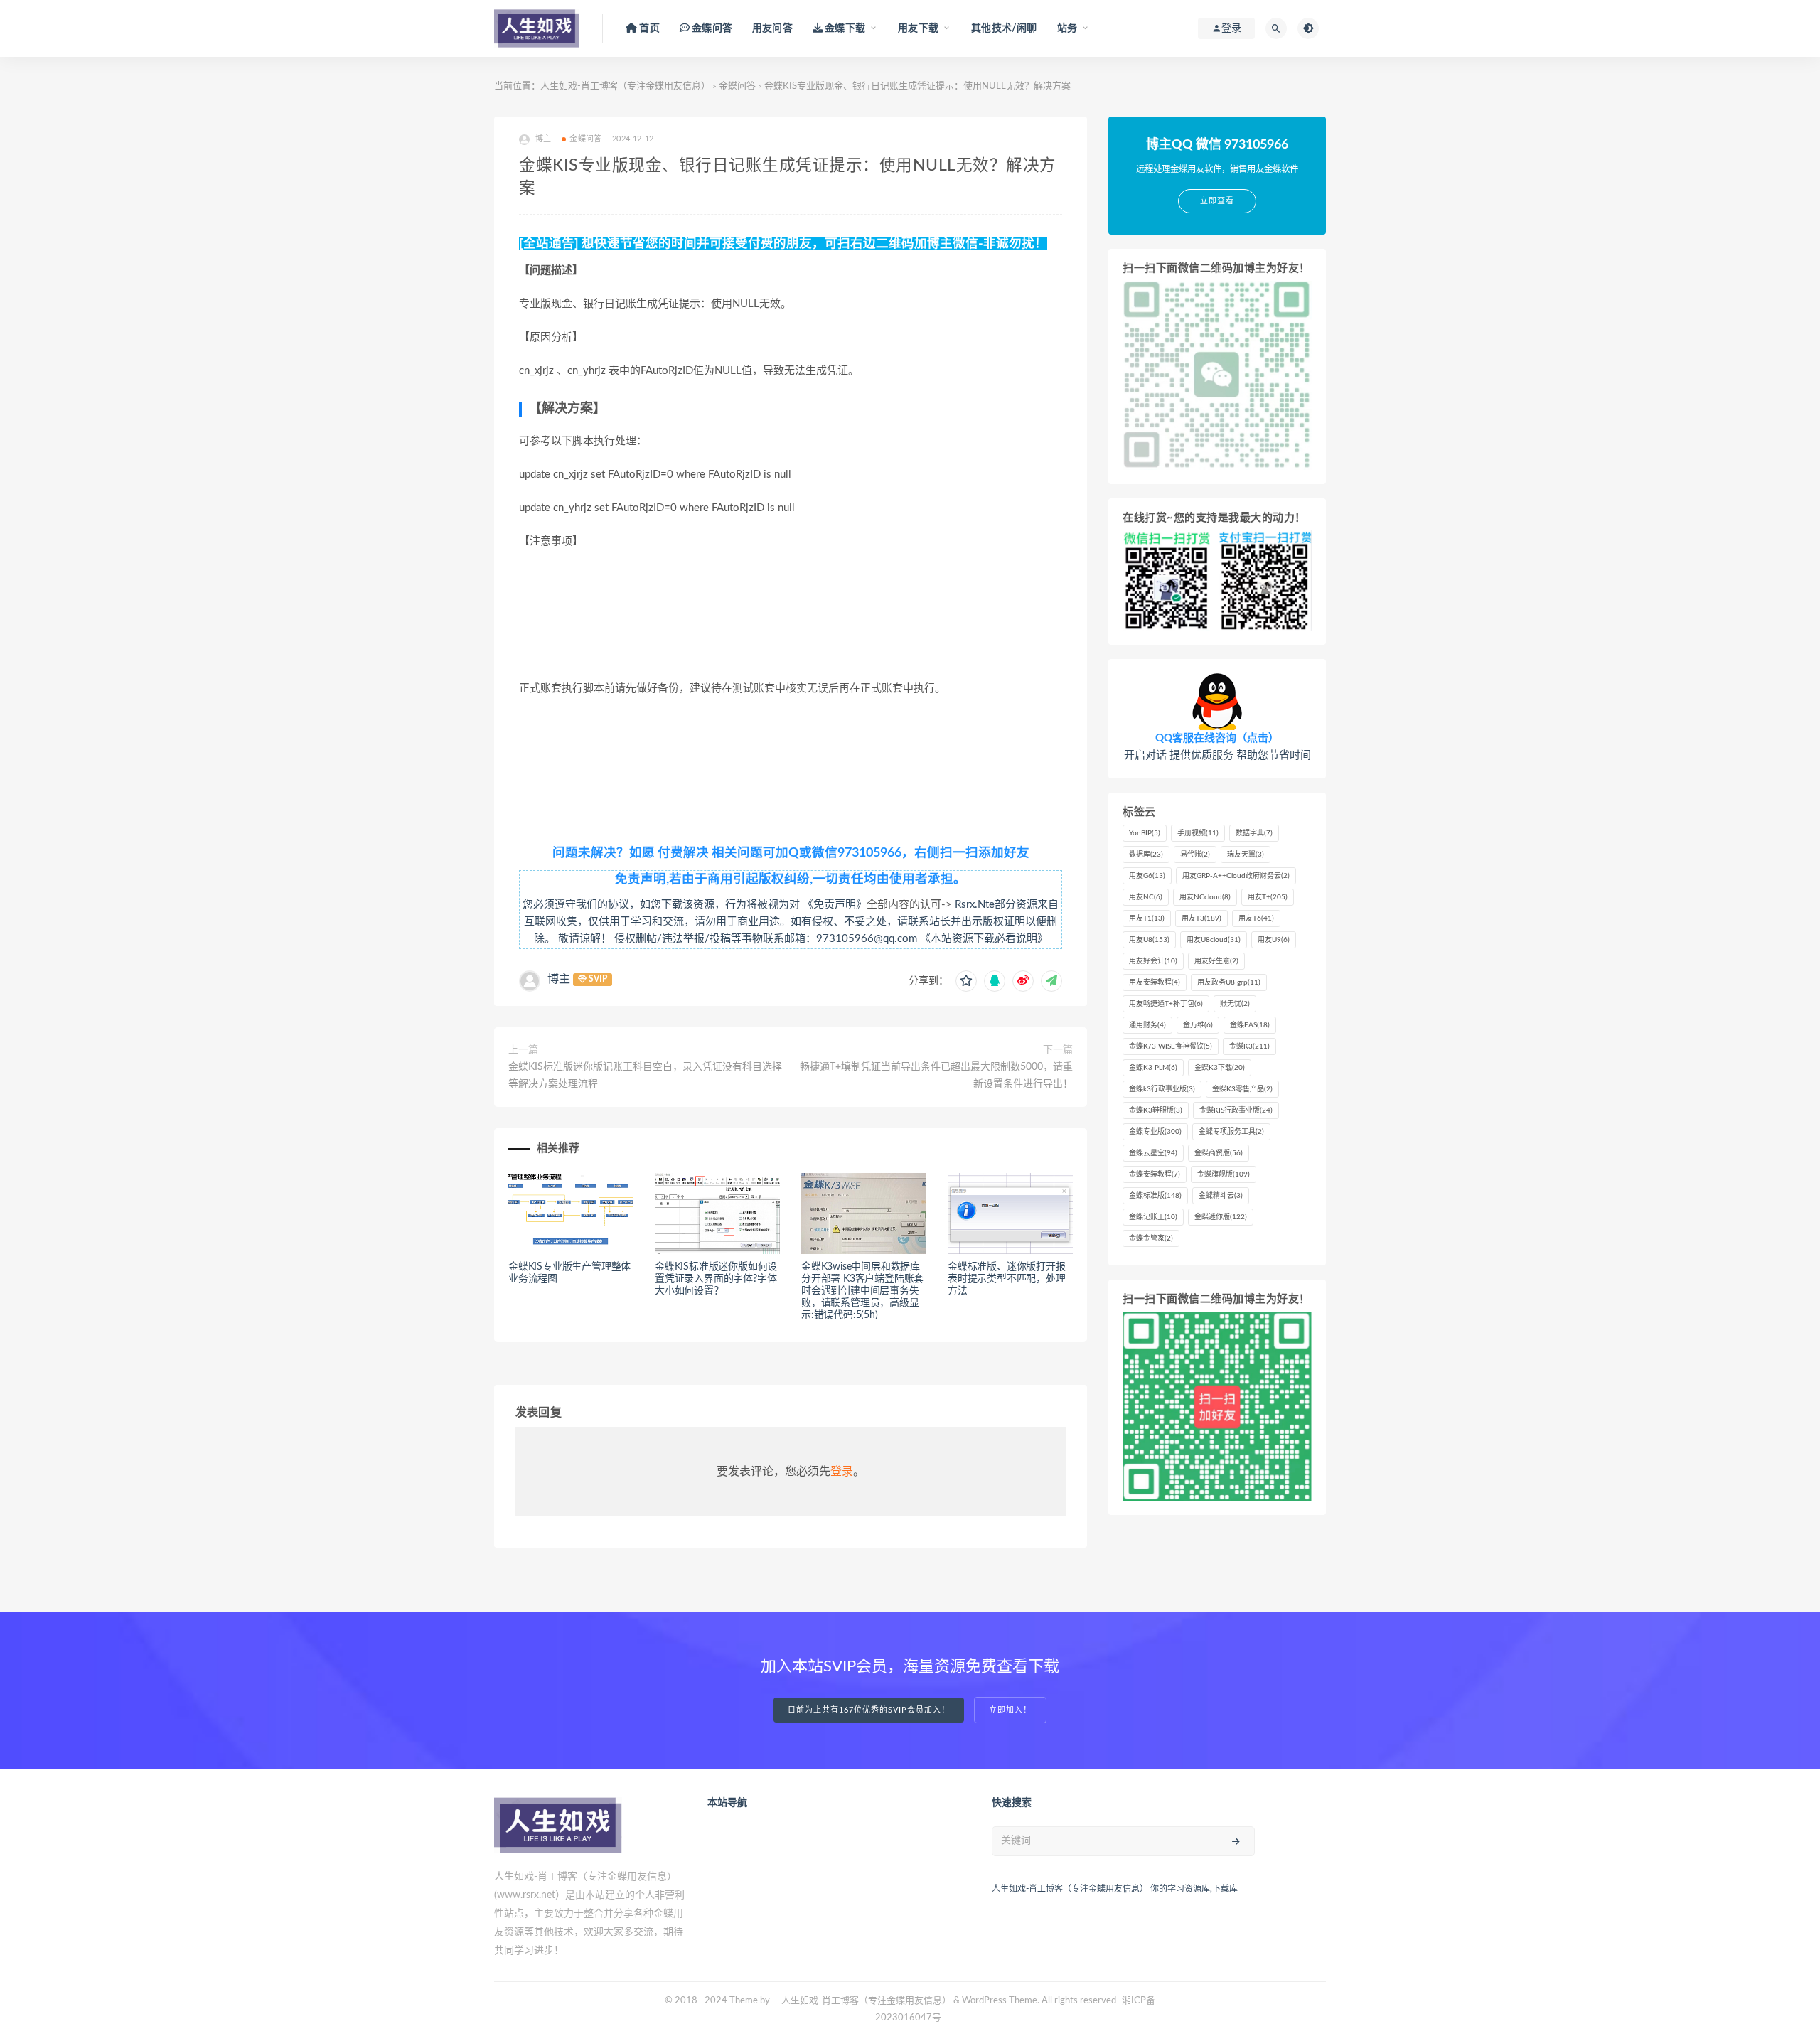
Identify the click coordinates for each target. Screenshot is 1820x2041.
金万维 (1198, 1025)
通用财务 (1147, 1025)
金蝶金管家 (1151, 1238)
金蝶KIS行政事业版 (1236, 1110)
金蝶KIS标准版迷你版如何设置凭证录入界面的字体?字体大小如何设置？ (716, 1279)
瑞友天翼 (1246, 855)
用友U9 (1274, 940)
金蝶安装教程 (1155, 1174)
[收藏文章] (966, 981)
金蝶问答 (737, 86)
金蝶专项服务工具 (1231, 1132)
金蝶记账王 (1153, 1217)
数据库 (1146, 855)
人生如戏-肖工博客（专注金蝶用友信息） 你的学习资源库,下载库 (1115, 1889)
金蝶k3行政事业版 (1162, 1089)
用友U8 (1149, 940)
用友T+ (1268, 897)
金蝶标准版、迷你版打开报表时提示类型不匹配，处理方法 (1007, 1279)
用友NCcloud (1205, 897)
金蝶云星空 (1153, 1153)
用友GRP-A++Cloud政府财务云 (1236, 876)
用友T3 (1201, 918)
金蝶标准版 (1155, 1196)
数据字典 (1254, 833)
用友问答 (772, 28)
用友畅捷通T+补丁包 (1166, 1004)
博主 (559, 979)
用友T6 (1256, 918)
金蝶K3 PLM (1153, 1068)
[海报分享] (1051, 981)
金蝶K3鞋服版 (1156, 1110)
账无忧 (1235, 1004)
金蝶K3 (1249, 1046)
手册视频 (1198, 833)
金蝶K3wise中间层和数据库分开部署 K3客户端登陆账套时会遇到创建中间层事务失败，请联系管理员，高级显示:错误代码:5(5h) (862, 1291)
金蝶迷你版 (1221, 1217)
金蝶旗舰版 (1224, 1174)
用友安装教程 (1155, 982)
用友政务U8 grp (1229, 982)
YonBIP (1145, 833)
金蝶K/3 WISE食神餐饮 (1171, 1046)
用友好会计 (1153, 961)
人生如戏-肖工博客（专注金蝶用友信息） (625, 86)
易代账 (1195, 855)
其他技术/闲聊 (1004, 28)
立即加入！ (1010, 1710)
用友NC (1146, 897)
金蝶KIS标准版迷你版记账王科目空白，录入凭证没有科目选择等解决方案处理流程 (645, 1076)
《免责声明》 (835, 905)
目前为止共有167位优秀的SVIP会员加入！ (869, 1710)
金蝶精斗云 (1221, 1196)
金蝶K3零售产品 (1242, 1089)
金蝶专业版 (1155, 1132)
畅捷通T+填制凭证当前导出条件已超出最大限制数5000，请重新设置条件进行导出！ (936, 1076)
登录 (842, 1472)
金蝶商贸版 (1219, 1153)
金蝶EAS (1250, 1025)
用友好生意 (1216, 961)
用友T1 (1147, 918)
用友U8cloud (1214, 940)
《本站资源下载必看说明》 (984, 939)
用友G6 (1147, 876)
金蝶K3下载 (1220, 1068)
